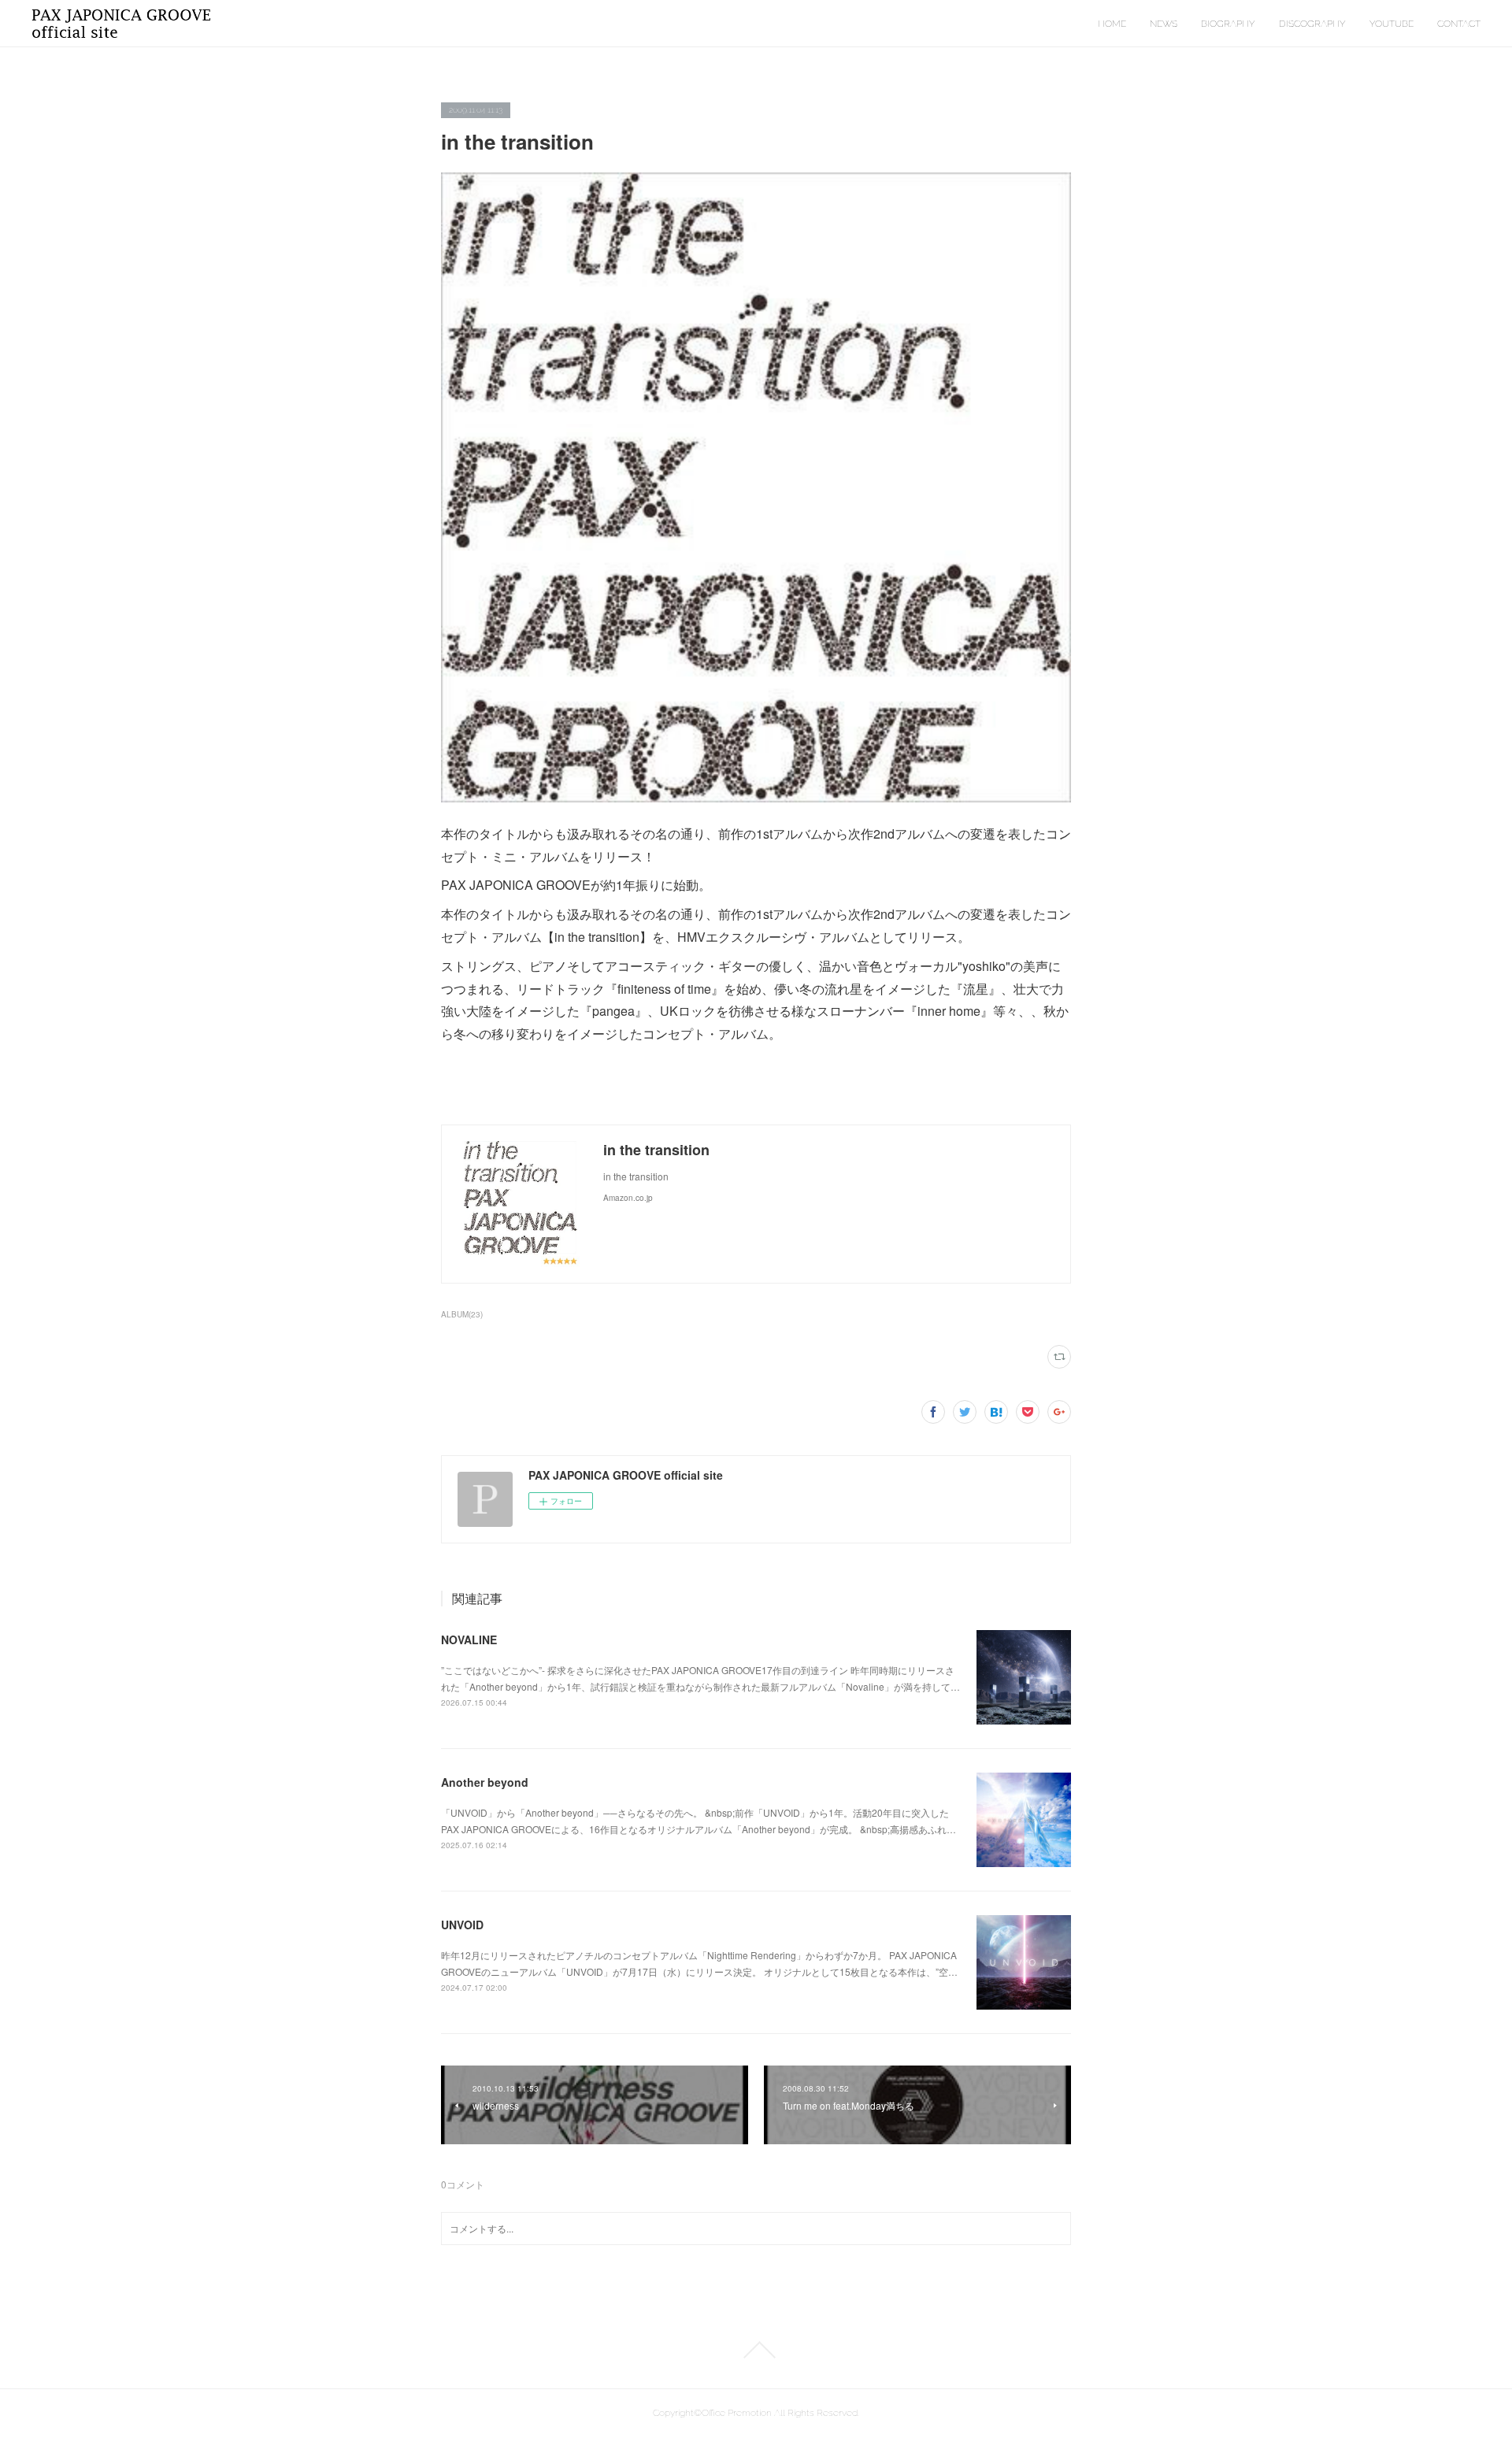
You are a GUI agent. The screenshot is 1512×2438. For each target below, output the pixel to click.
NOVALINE (469, 1640)
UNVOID (462, 1925)
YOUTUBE (1392, 24)
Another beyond (485, 1782)
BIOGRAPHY (1228, 24)
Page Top (756, 2350)
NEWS (1164, 24)
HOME (1112, 24)
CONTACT (1459, 24)
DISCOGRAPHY (1312, 24)
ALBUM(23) (462, 1314)
